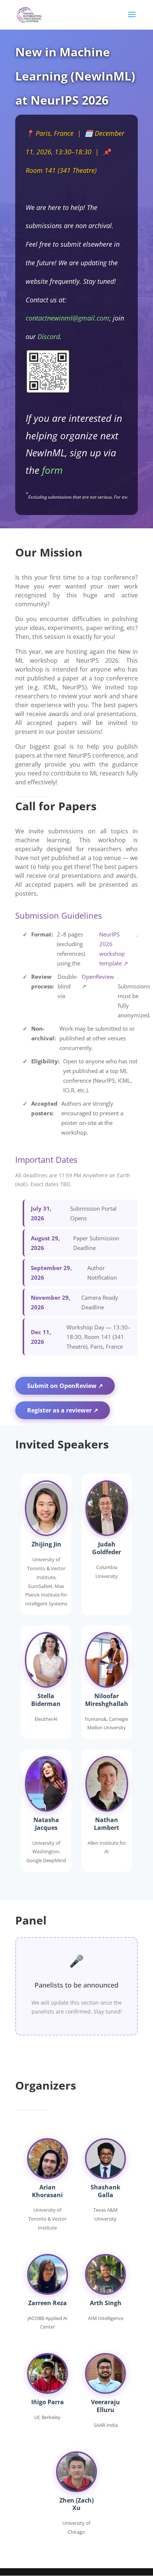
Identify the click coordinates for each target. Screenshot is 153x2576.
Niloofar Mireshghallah (107, 1700)
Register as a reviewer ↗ (63, 1410)
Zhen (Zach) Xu (76, 2504)
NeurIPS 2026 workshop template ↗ (114, 949)
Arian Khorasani (47, 2191)
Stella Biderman (46, 1700)
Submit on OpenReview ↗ (65, 1386)
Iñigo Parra (48, 2402)
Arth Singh (106, 2303)
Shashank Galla (105, 2191)
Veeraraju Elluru (105, 2406)
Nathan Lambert (107, 1824)
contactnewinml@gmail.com (67, 318)
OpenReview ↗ (98, 981)
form (52, 470)
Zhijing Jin (46, 1544)
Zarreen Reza (48, 2303)
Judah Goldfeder (107, 1548)
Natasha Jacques (46, 1824)
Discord (49, 337)
